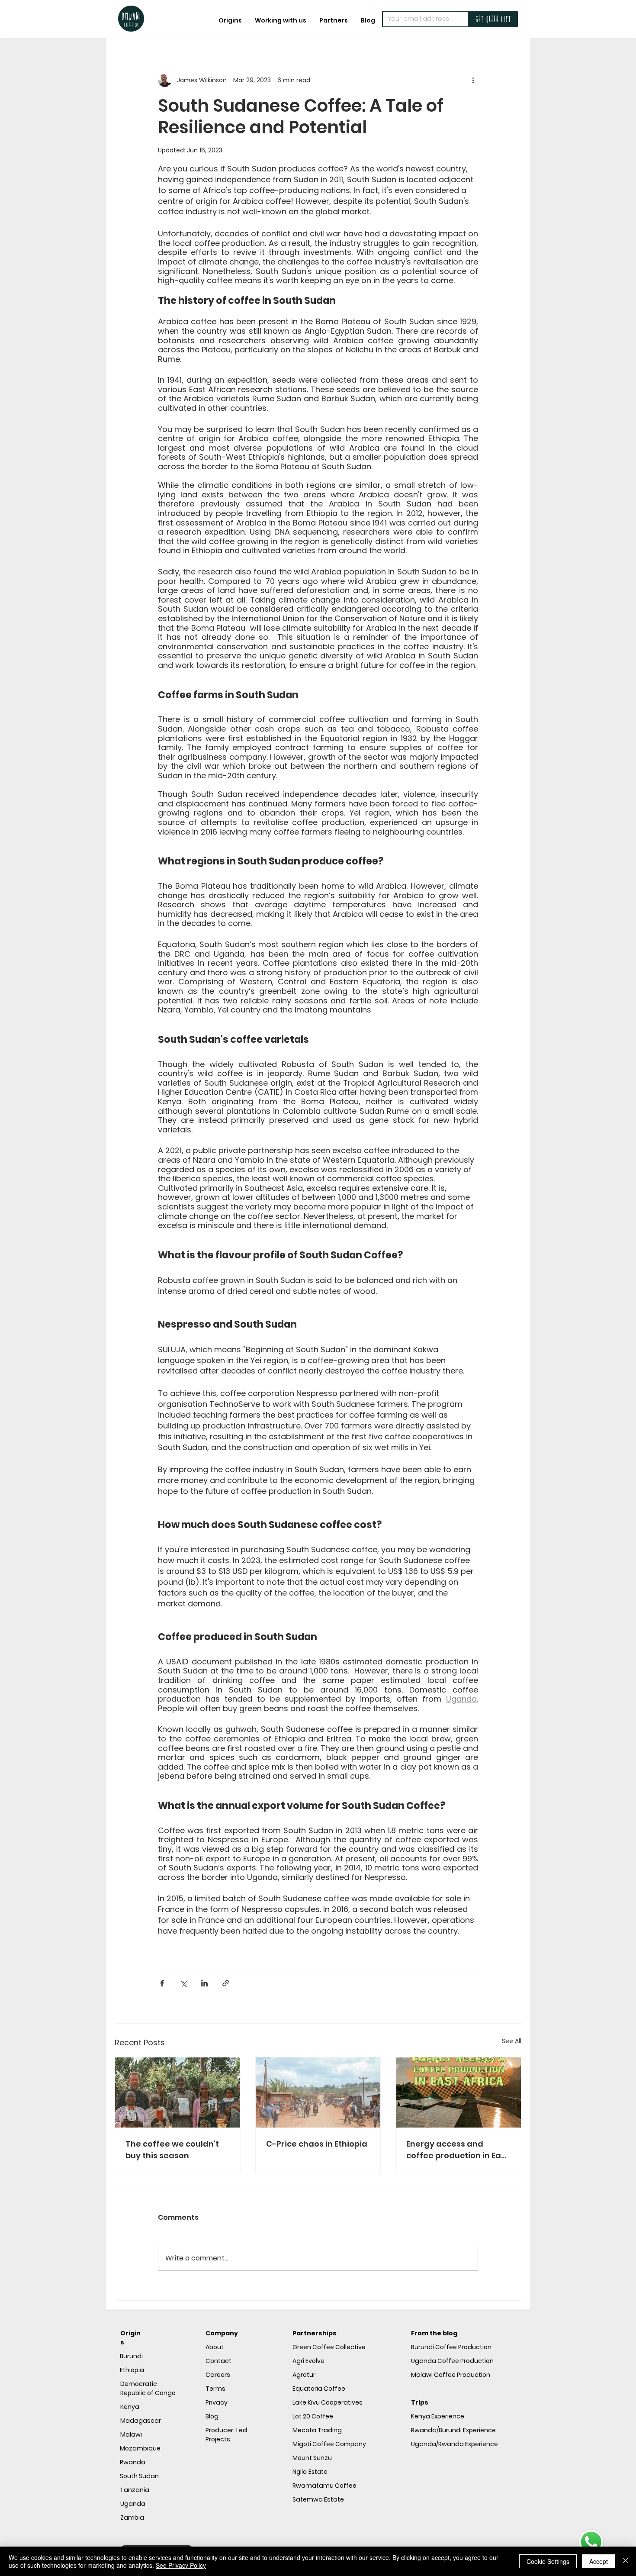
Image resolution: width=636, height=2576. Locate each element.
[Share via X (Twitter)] (183, 1983)
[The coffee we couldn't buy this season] (178, 2092)
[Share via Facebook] (162, 1983)
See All (512, 2041)
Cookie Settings (548, 2561)
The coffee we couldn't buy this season (172, 2150)
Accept (599, 2561)
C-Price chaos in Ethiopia (317, 2144)
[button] (281, 20)
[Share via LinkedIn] (204, 1983)
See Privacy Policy (181, 2565)
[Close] (626, 2561)
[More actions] (473, 80)
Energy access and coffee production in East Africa (458, 2150)
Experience (438, 2416)
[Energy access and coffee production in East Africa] (458, 2092)
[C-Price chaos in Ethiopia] (318, 2092)
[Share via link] (226, 1983)
